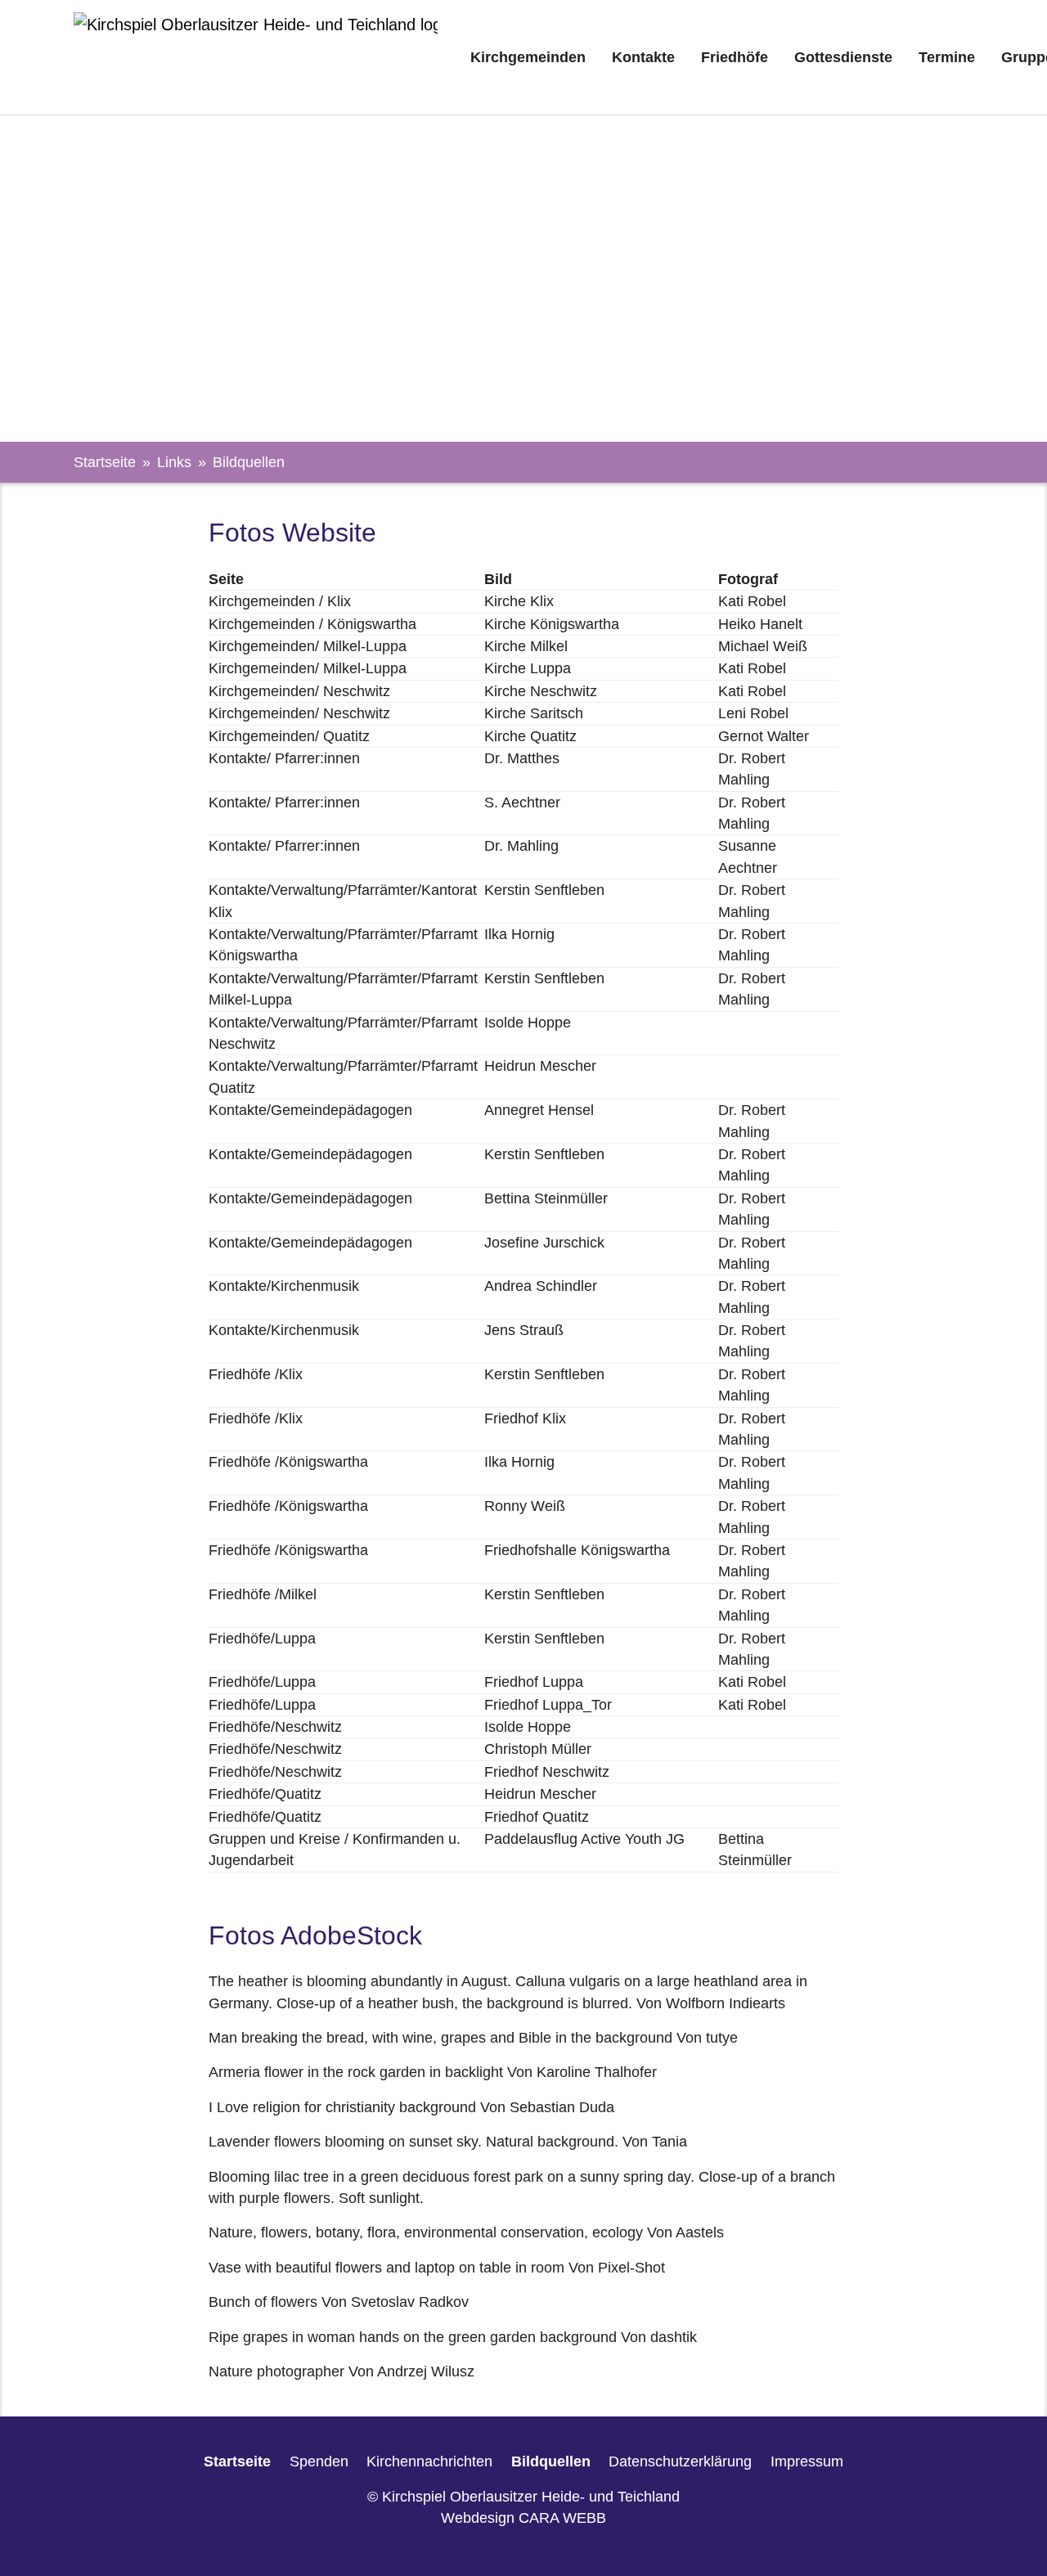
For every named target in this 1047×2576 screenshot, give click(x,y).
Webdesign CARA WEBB (523, 2518)
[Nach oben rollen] (1009, 2538)
